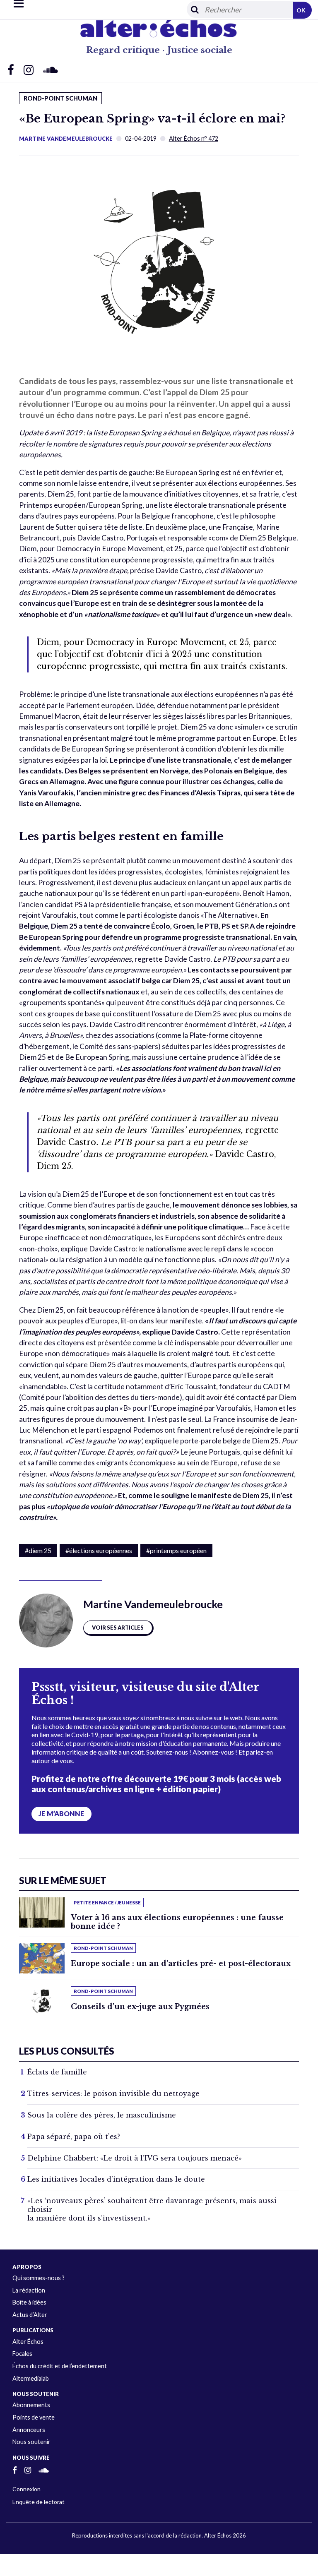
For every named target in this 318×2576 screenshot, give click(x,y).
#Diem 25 (38, 1550)
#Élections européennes (99, 1550)
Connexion (26, 2489)
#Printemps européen (176, 1550)
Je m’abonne (61, 1814)
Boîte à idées (29, 2302)
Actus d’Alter (30, 2315)
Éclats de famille (57, 2072)
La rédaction (29, 2290)
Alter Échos (28, 2342)
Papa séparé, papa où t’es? (74, 2137)
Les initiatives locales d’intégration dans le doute (116, 2179)
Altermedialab (31, 2378)
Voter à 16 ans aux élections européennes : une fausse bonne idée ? (177, 1922)
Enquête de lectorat (39, 2502)
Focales (22, 2354)
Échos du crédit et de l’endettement (60, 2366)
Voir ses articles (118, 1628)
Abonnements (31, 2405)
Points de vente (34, 2417)
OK (301, 10)
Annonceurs (29, 2430)
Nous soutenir (31, 2442)
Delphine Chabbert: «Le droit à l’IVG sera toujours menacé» (135, 2158)
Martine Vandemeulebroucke (66, 139)
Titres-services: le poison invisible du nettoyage (113, 2093)
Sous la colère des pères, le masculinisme (102, 2115)
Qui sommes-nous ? (39, 2278)
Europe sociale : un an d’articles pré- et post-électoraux (181, 1964)
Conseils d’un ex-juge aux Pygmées (140, 2007)
